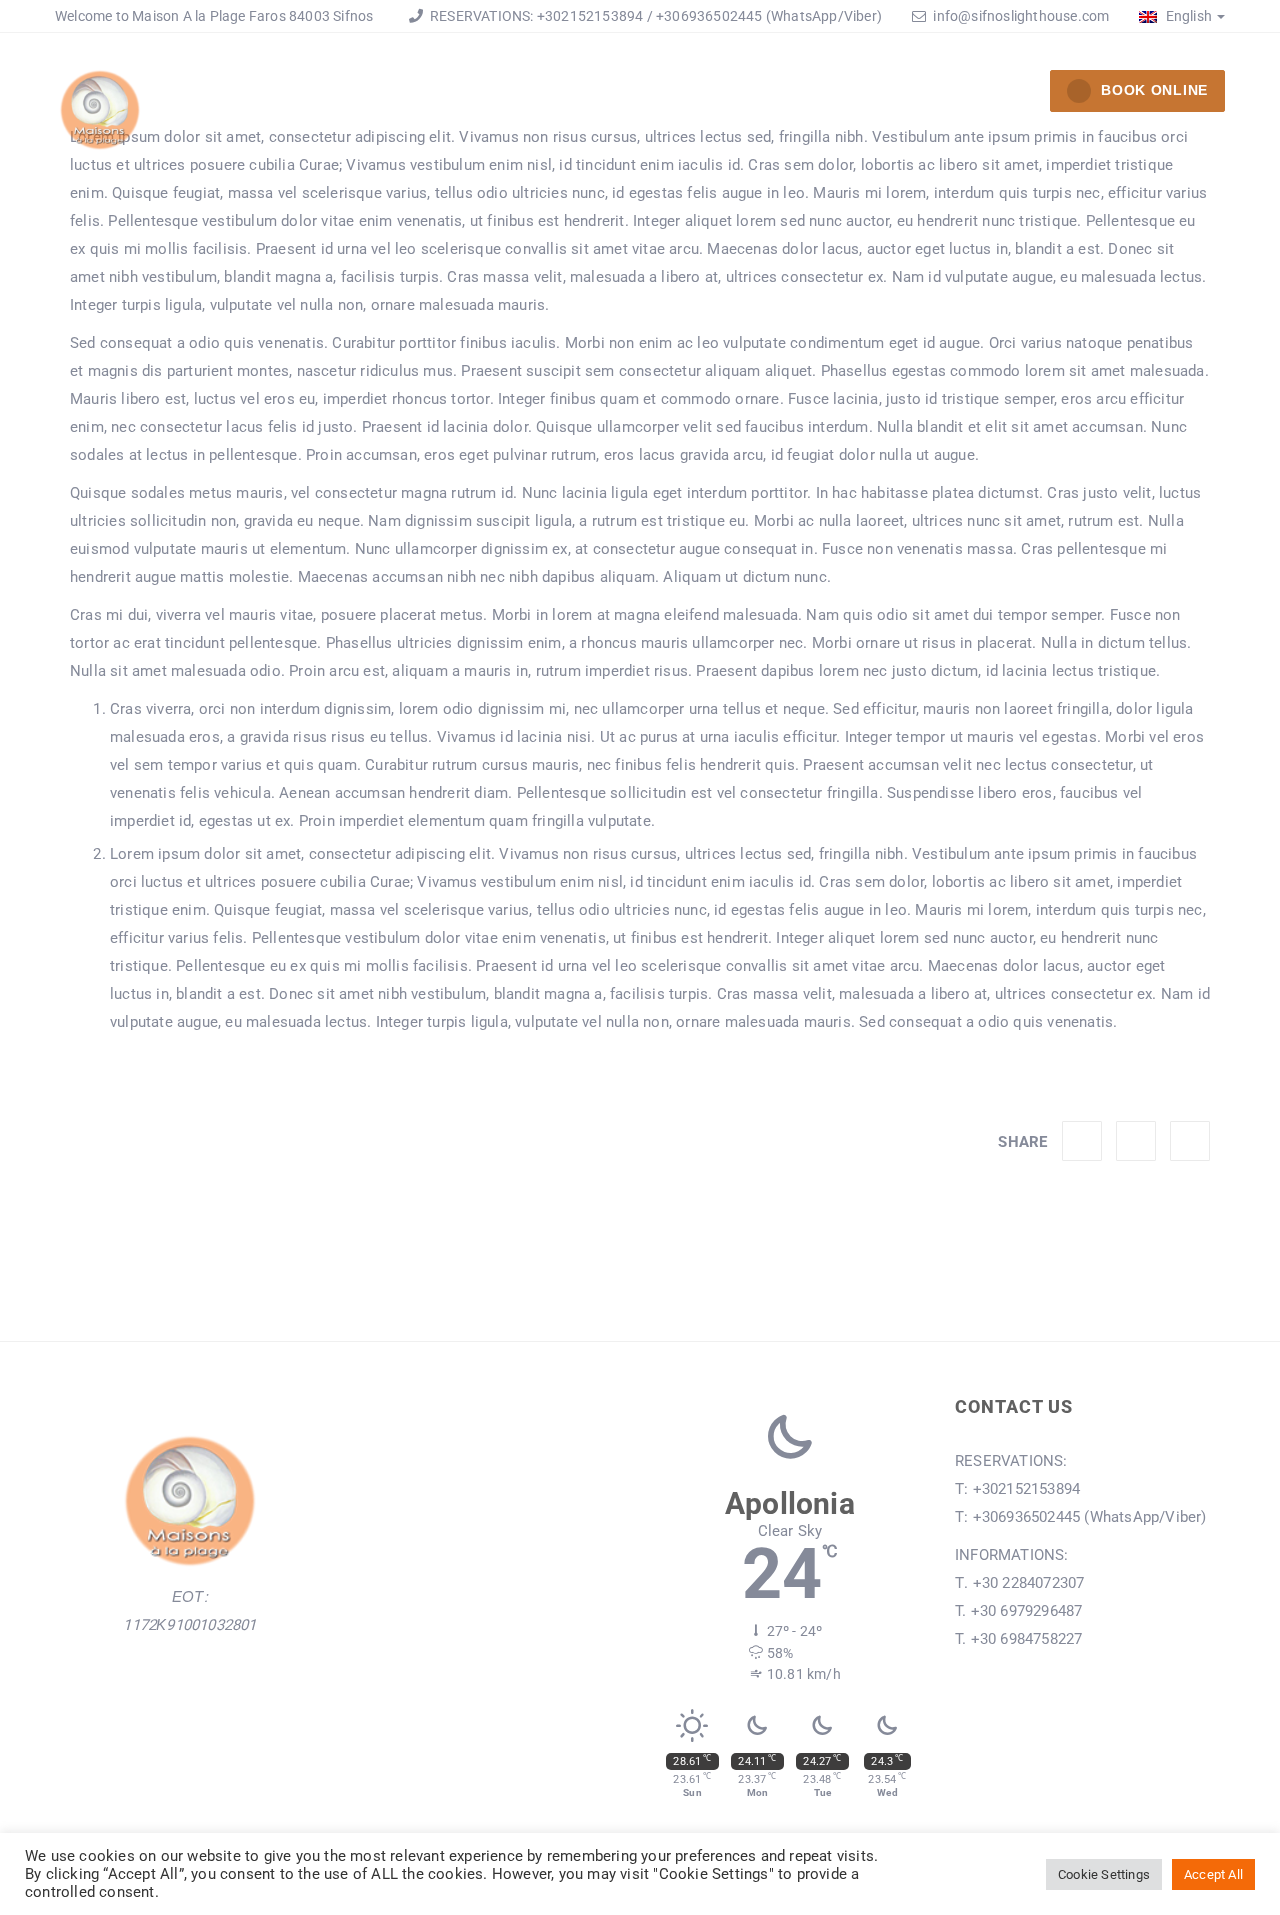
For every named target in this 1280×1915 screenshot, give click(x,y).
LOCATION (630, 94)
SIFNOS (855, 94)
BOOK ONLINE (1154, 90)
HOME (285, 94)
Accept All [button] (1213, 1874)
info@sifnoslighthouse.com (1021, 16)
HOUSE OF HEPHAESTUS (449, 94)
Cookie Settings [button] (1104, 1874)
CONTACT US (978, 94)
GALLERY (748, 94)
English (1187, 16)
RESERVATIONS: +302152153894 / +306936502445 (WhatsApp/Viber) (654, 16)
